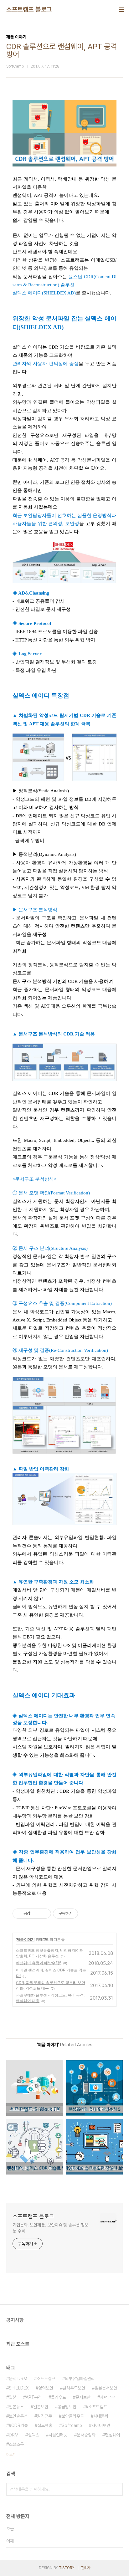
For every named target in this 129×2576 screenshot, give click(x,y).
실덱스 (34, 2435)
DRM (14, 2435)
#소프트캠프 (96, 2407)
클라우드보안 (74, 2388)
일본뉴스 (16, 2407)
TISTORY (67, 2568)
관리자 (86, 2568)
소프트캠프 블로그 (29, 9)
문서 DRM (18, 2379)
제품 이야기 (26, 1939)
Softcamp (72, 2425)
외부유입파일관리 (80, 2379)
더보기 (11, 2455)
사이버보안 (101, 2425)
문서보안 (83, 2397)
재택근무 (107, 2397)
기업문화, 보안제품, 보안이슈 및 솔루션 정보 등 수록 (50, 2228)
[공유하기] (36, 1914)
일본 (13, 2397)
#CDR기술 (18, 2425)
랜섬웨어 (112, 2435)
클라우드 (59, 2397)
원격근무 (44, 2416)
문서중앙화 (86, 2435)
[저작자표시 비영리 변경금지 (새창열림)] (86, 1914)
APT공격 (34, 2397)
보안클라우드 (73, 2416)
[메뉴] (121, 9)
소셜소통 (16, 2444)
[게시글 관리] (44, 1914)
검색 (116, 2489)
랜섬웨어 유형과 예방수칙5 (39, 1963)
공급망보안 (67, 2407)
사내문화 (101, 2416)
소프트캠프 (46, 2379)
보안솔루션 (18, 2416)
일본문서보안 (106, 2388)
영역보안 (46, 2388)
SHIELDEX (19, 2388)
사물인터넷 (58, 2435)
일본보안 (41, 2407)
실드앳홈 (45, 2425)
